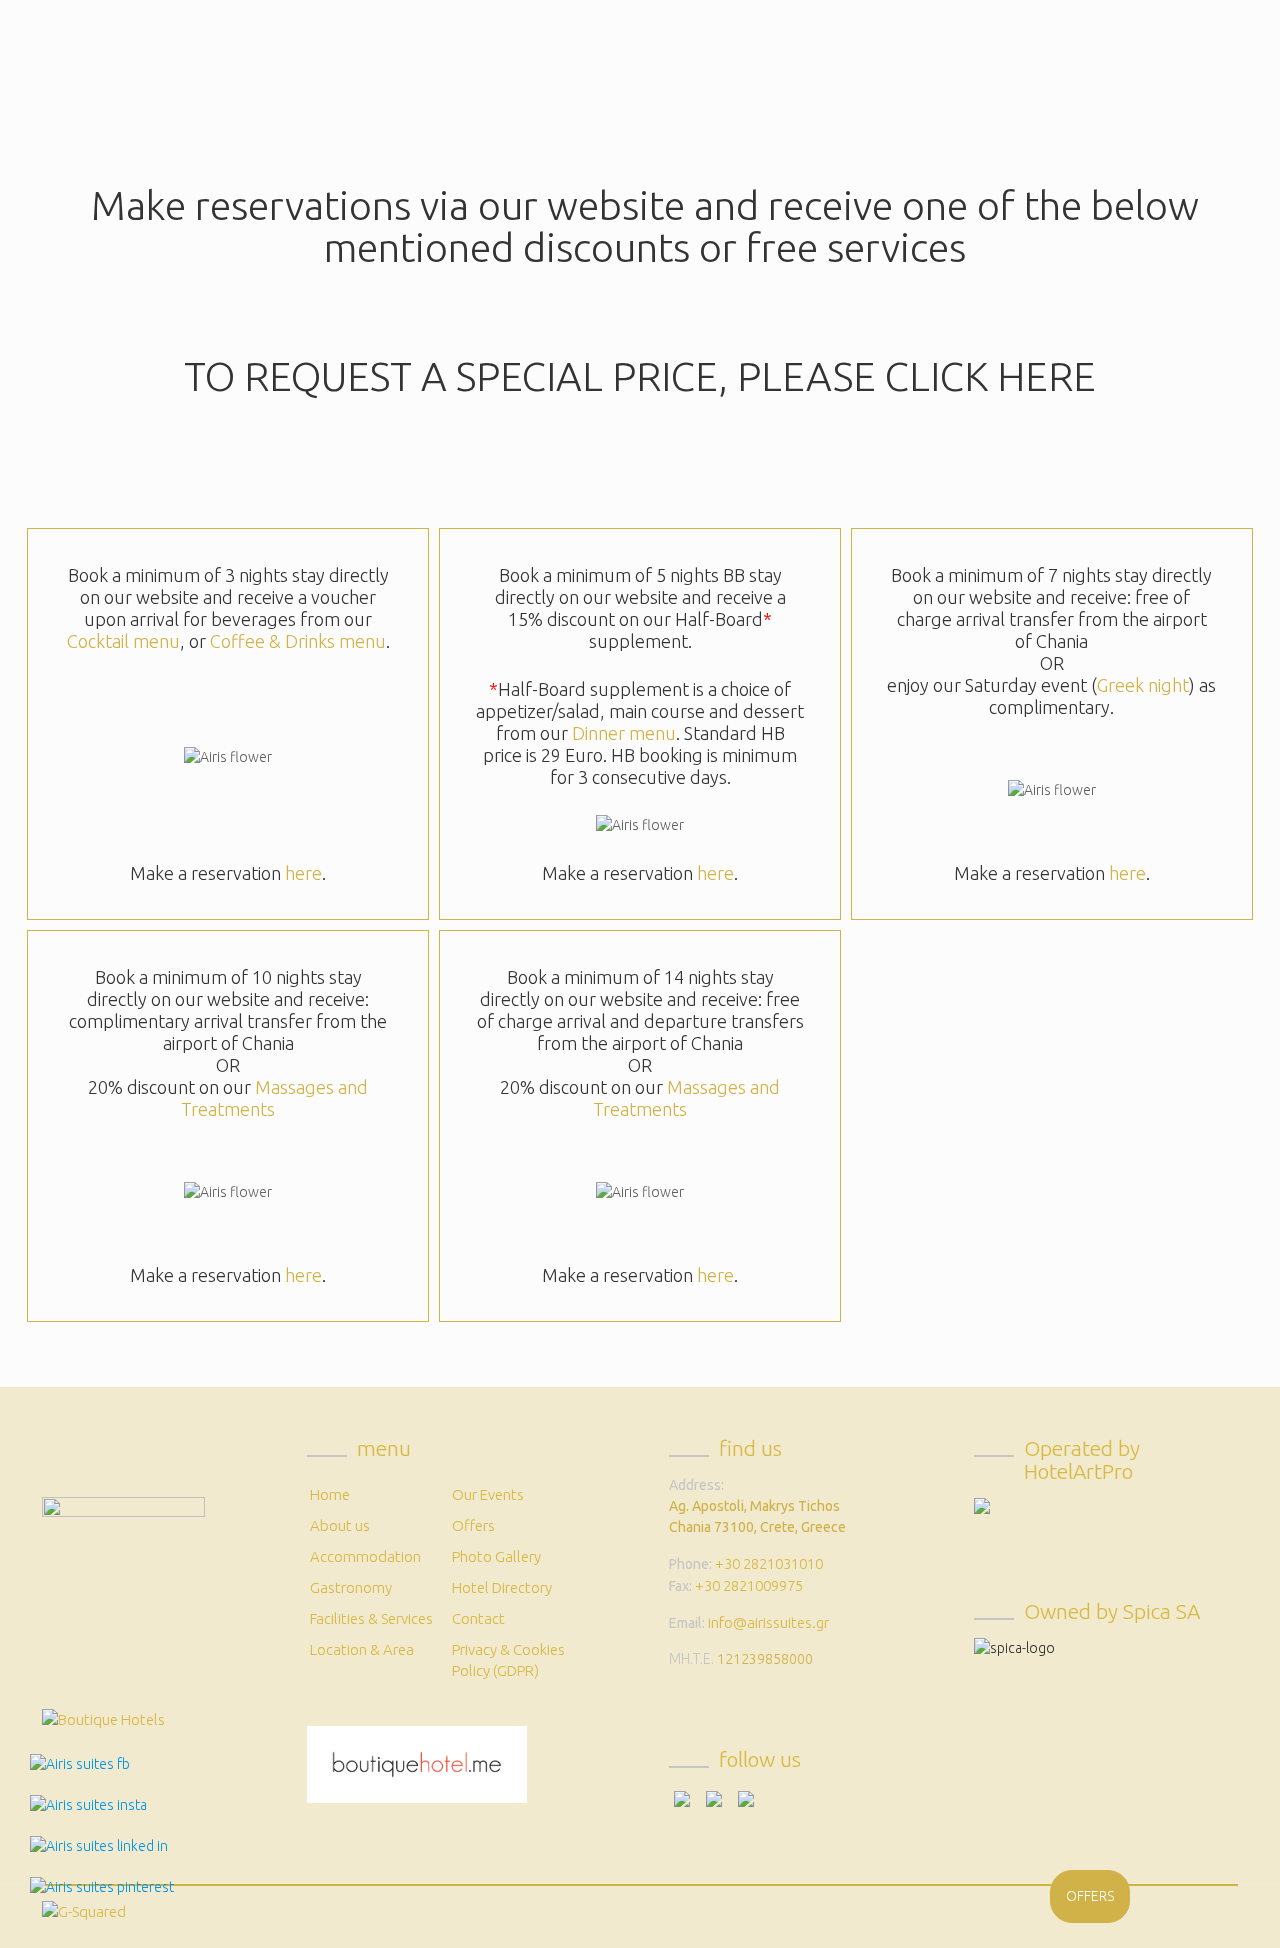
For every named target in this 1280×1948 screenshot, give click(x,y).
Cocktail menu (123, 641)
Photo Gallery (496, 1556)
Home (330, 1494)
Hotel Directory (502, 1587)
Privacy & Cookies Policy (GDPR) (508, 1660)
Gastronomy (351, 1587)
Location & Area (362, 1649)
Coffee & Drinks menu (298, 641)
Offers (473, 1525)
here (303, 873)
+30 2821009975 (749, 1585)
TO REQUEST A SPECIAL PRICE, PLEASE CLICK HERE (640, 376)
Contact (478, 1618)
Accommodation (365, 1556)
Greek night (1143, 685)
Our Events (488, 1494)
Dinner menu (624, 733)
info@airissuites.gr (768, 1622)
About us (340, 1525)
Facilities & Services (371, 1618)
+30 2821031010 (769, 1563)
